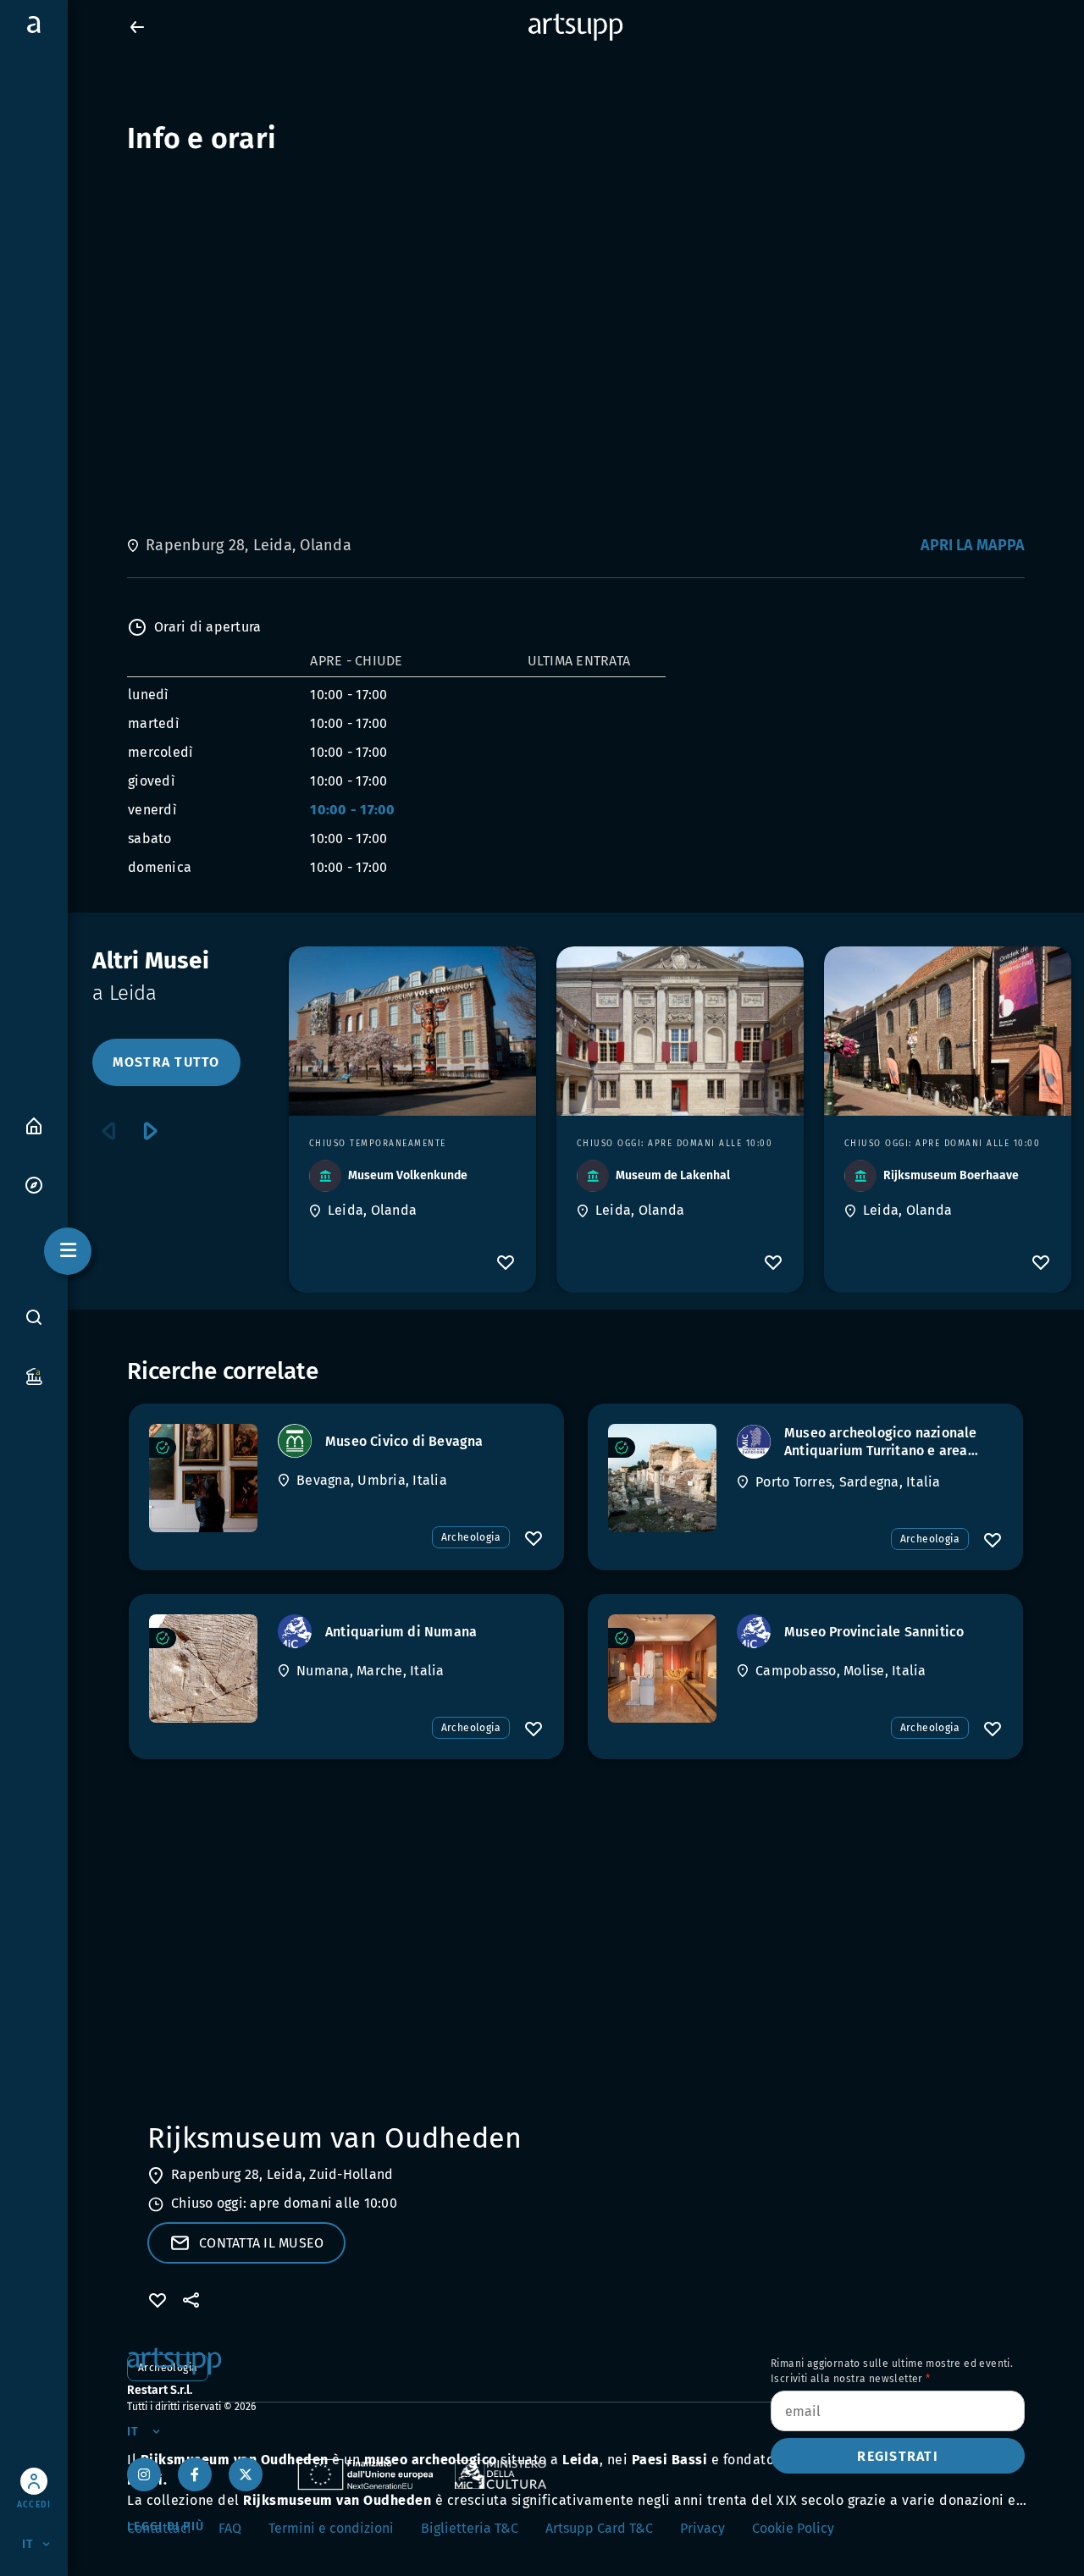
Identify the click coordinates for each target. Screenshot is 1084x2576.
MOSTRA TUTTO (166, 1062)
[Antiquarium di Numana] (203, 1669)
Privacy (702, 2528)
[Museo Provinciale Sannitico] (662, 1669)
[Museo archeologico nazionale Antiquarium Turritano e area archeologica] (662, 1478)
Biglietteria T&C (470, 2528)
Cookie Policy (793, 2528)
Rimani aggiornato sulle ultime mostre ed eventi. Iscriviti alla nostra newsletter (892, 2371)
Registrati (898, 2456)
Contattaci (159, 2528)
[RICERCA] (34, 1317)
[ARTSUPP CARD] (34, 1375)
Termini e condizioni (331, 2528)
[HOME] (34, 1125)
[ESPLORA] (34, 1184)
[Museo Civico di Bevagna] (203, 1478)
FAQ (230, 2528)
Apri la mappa (973, 545)
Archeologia (471, 1537)
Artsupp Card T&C (599, 2528)
